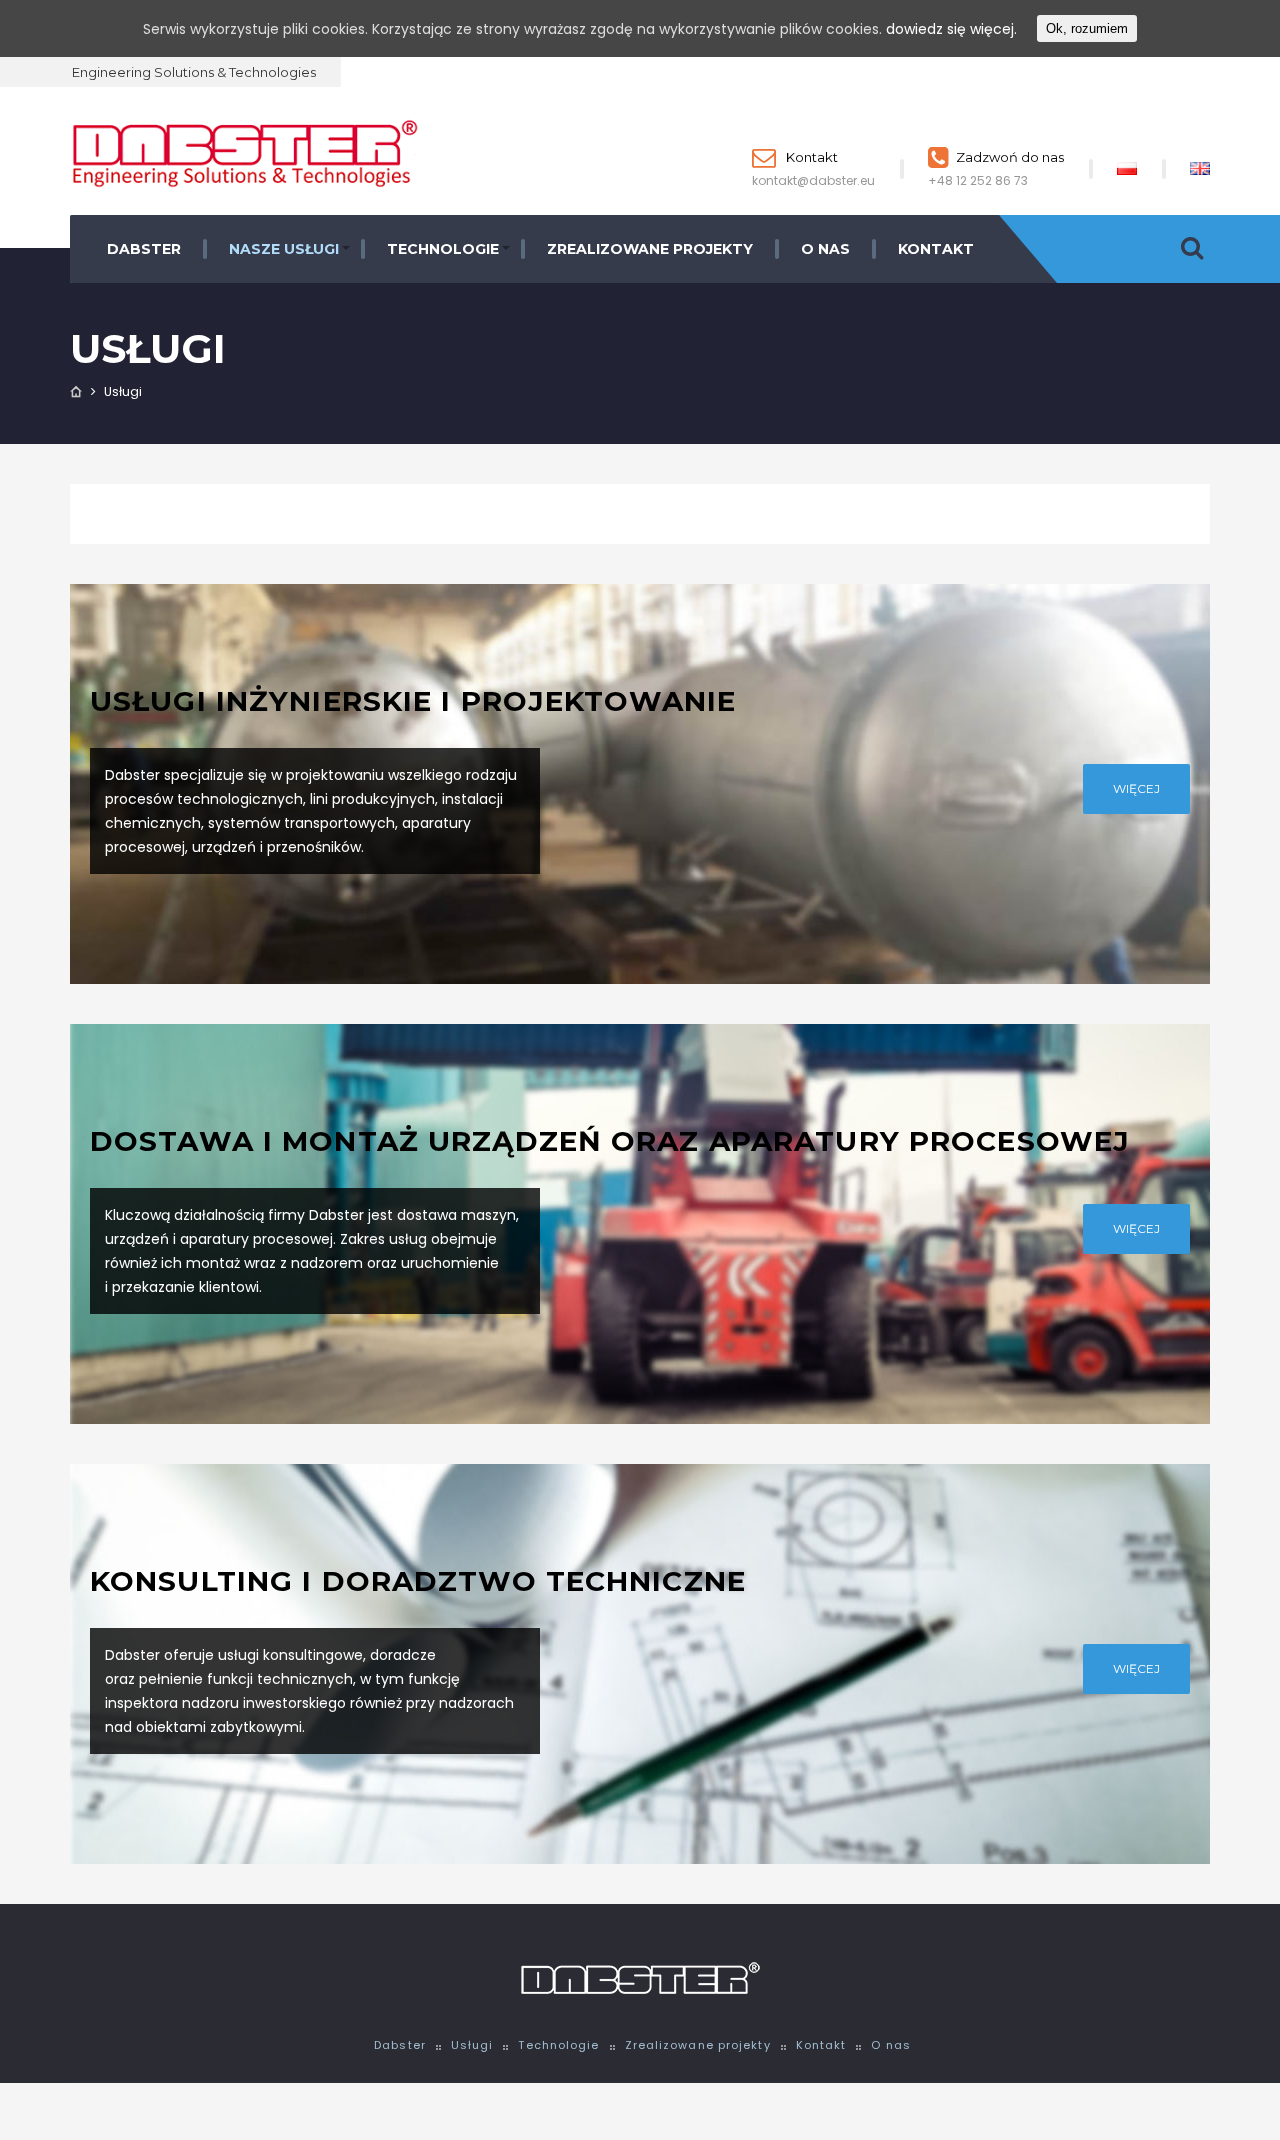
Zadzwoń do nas (1010, 157)
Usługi (472, 2045)
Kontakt (810, 157)
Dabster (144, 249)
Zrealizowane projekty (650, 249)
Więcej (1136, 788)
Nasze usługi (284, 249)
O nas (825, 249)
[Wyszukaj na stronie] (1192, 249)
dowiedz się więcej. (951, 29)
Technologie (443, 249)
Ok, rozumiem (1087, 28)
